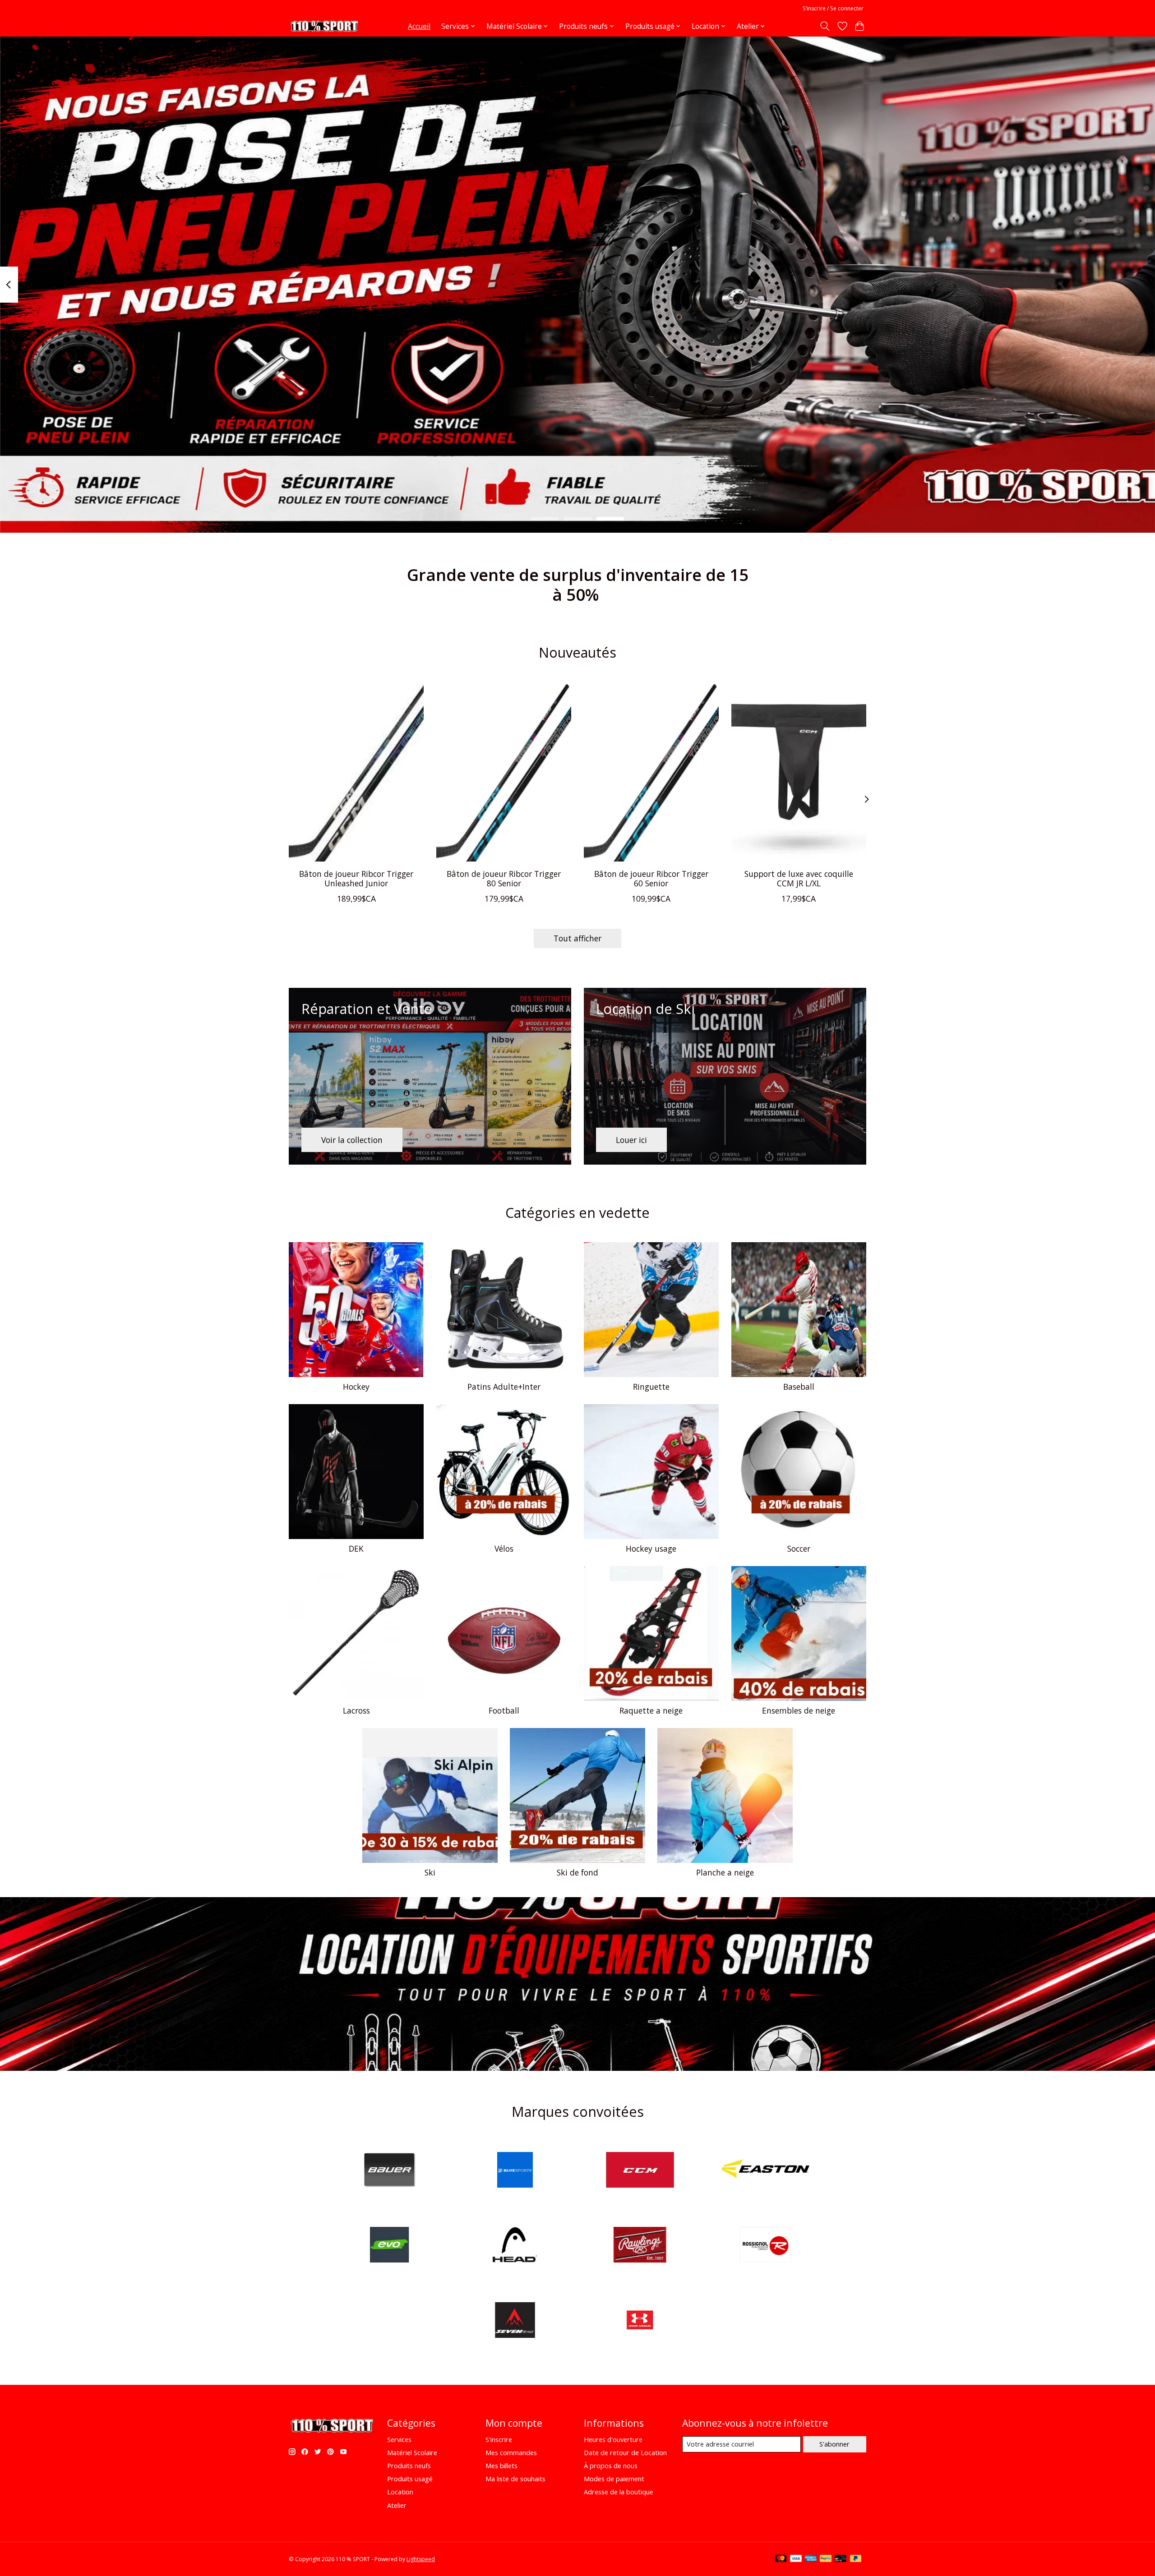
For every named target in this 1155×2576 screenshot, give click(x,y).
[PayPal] (826, 2559)
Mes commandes (511, 2452)
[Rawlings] (640, 2246)
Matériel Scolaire (412, 2452)
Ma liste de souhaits (515, 2479)
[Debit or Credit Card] (841, 2559)
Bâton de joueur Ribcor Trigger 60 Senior (651, 878)
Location (400, 2492)
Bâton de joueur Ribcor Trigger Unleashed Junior (356, 878)
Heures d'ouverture (613, 2439)
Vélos (504, 1548)
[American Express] (811, 2559)
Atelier (397, 2505)
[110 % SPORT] (324, 26)
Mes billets (501, 2465)
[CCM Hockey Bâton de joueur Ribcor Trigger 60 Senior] (651, 772)
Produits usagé (410, 2479)
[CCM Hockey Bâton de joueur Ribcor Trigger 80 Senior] (504, 772)
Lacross (356, 1710)
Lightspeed (421, 2559)
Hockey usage (651, 1548)
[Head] (515, 2246)
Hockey (356, 1387)
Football (504, 1710)
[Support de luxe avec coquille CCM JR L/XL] (799, 772)
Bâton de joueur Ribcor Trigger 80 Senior (504, 878)
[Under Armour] (640, 2321)
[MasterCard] (781, 2559)
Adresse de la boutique (619, 2492)
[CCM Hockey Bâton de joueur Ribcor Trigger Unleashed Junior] (356, 772)
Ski (430, 1872)
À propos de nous (611, 2465)
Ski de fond (577, 1872)
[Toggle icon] (825, 26)
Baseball (799, 1387)
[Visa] (796, 2559)
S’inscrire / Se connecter (833, 8)
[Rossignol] (765, 2246)
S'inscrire (499, 2439)
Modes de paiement (614, 2479)
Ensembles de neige (799, 1710)
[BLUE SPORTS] (515, 2171)
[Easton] (765, 2171)
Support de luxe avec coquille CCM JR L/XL (799, 878)
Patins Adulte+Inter (504, 1387)
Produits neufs (409, 2465)
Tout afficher (577, 938)
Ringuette (651, 1387)
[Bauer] (390, 2171)
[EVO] (390, 2246)
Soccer (799, 1548)
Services (399, 2439)
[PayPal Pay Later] (856, 2559)
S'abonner (834, 2444)
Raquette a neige (651, 1710)
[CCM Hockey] (640, 2171)
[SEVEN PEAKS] (515, 2321)
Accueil (419, 26)
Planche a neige (725, 1872)
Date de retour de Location (625, 2452)
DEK (356, 1548)
